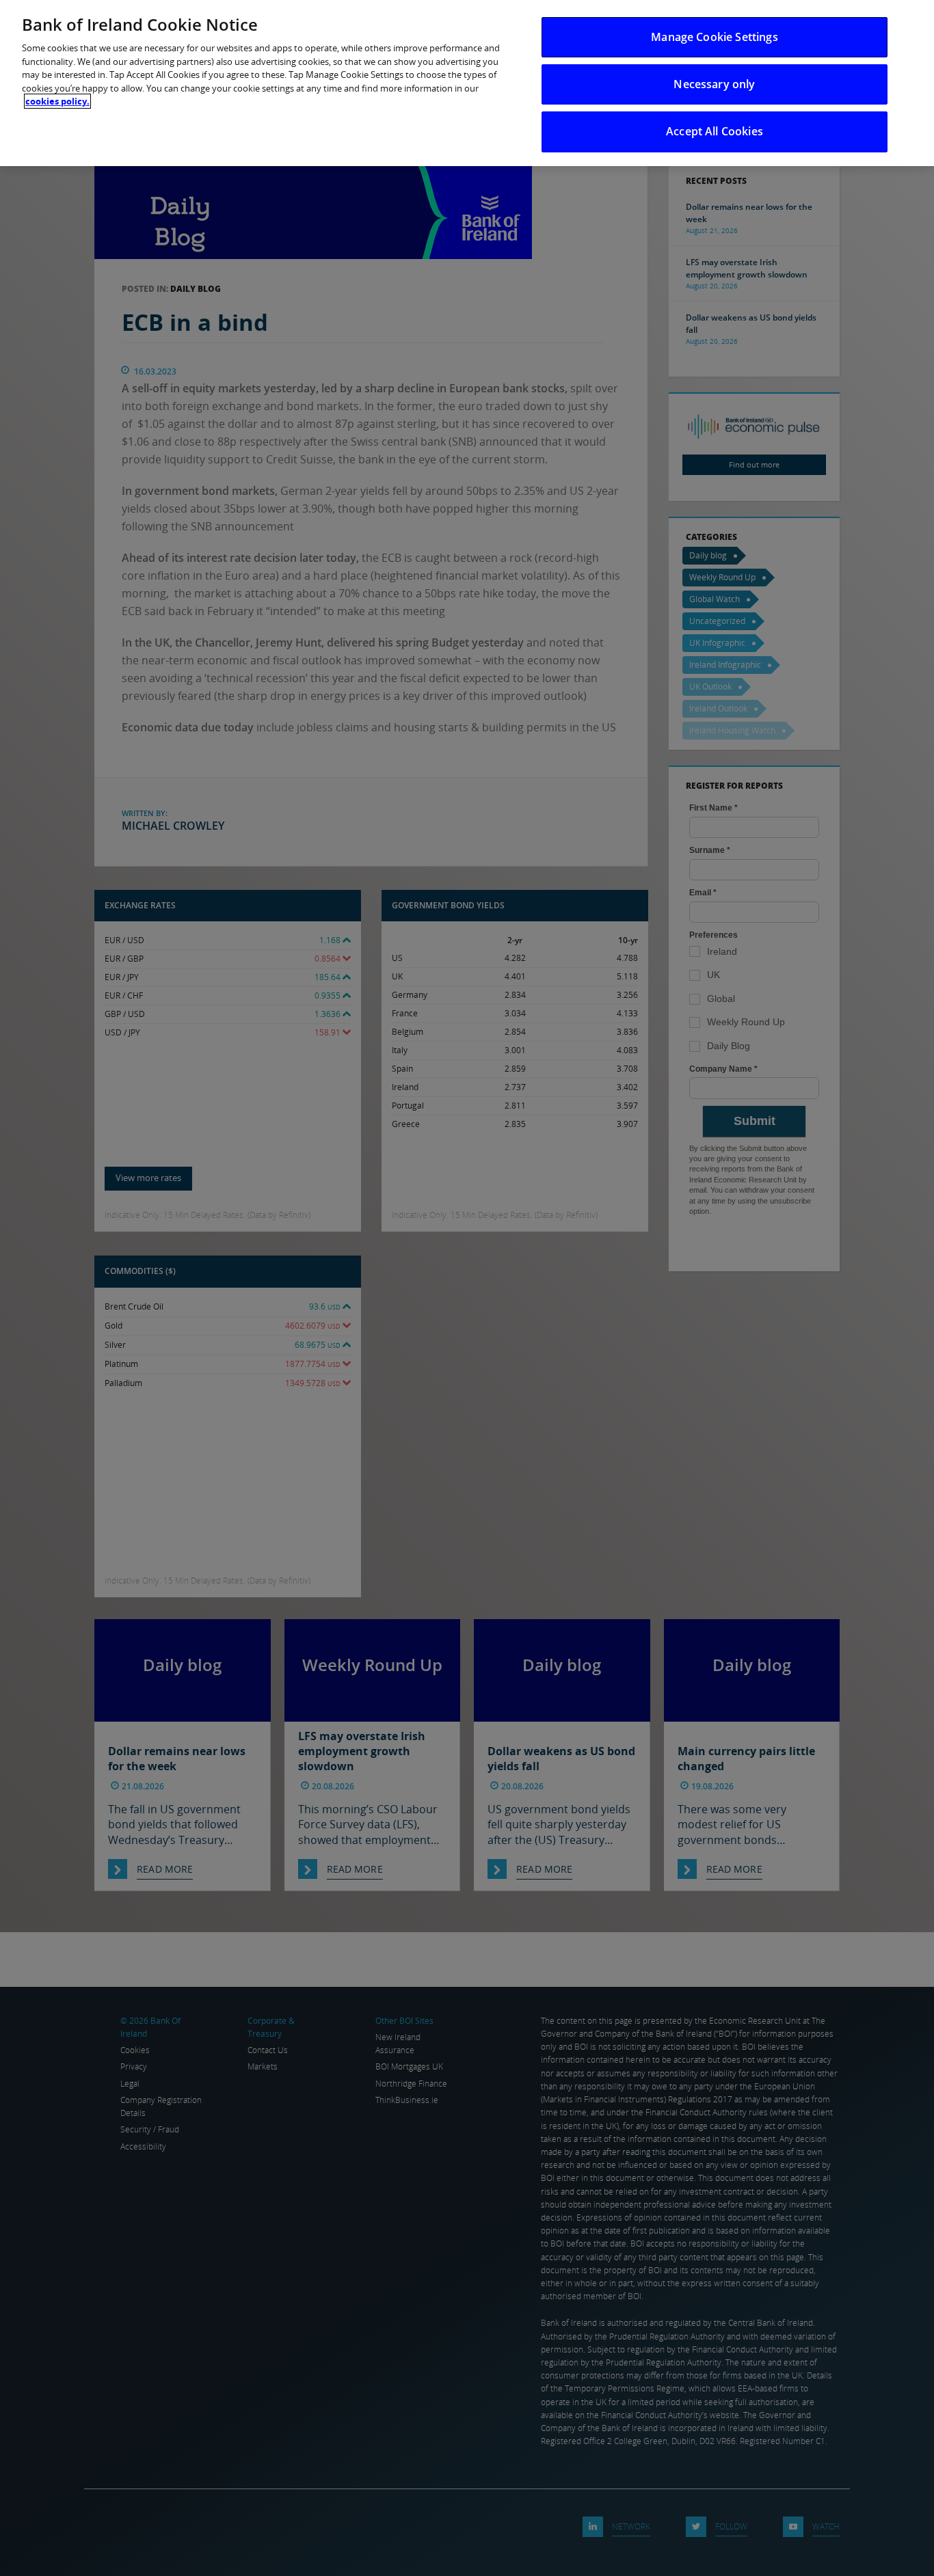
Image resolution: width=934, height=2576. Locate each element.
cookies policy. (57, 101)
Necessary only (714, 84)
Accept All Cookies (715, 131)
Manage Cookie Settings (715, 37)
